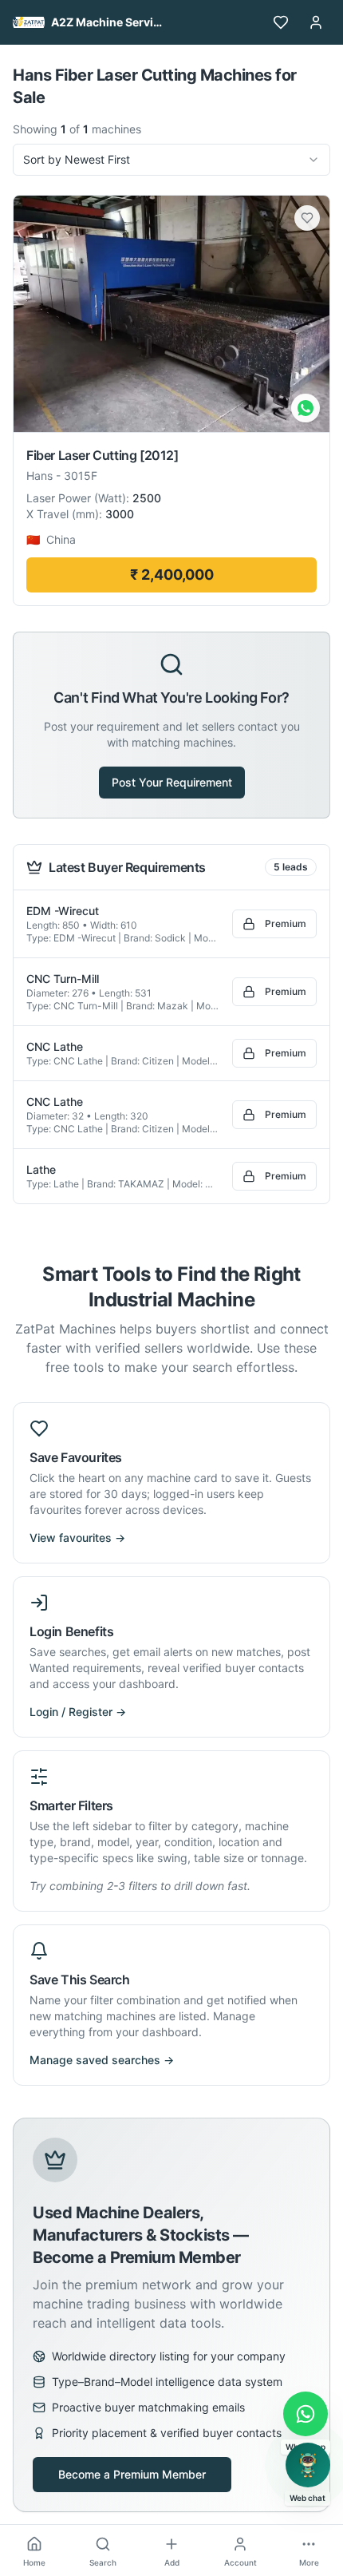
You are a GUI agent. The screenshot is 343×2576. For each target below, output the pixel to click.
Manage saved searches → (102, 2060)
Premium (286, 923)
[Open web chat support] (308, 2465)
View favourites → (77, 1538)
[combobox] (171, 160)
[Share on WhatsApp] (306, 408)
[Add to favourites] (307, 218)
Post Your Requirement (172, 782)
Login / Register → (78, 1712)
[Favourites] (281, 22)
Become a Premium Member (132, 2474)
